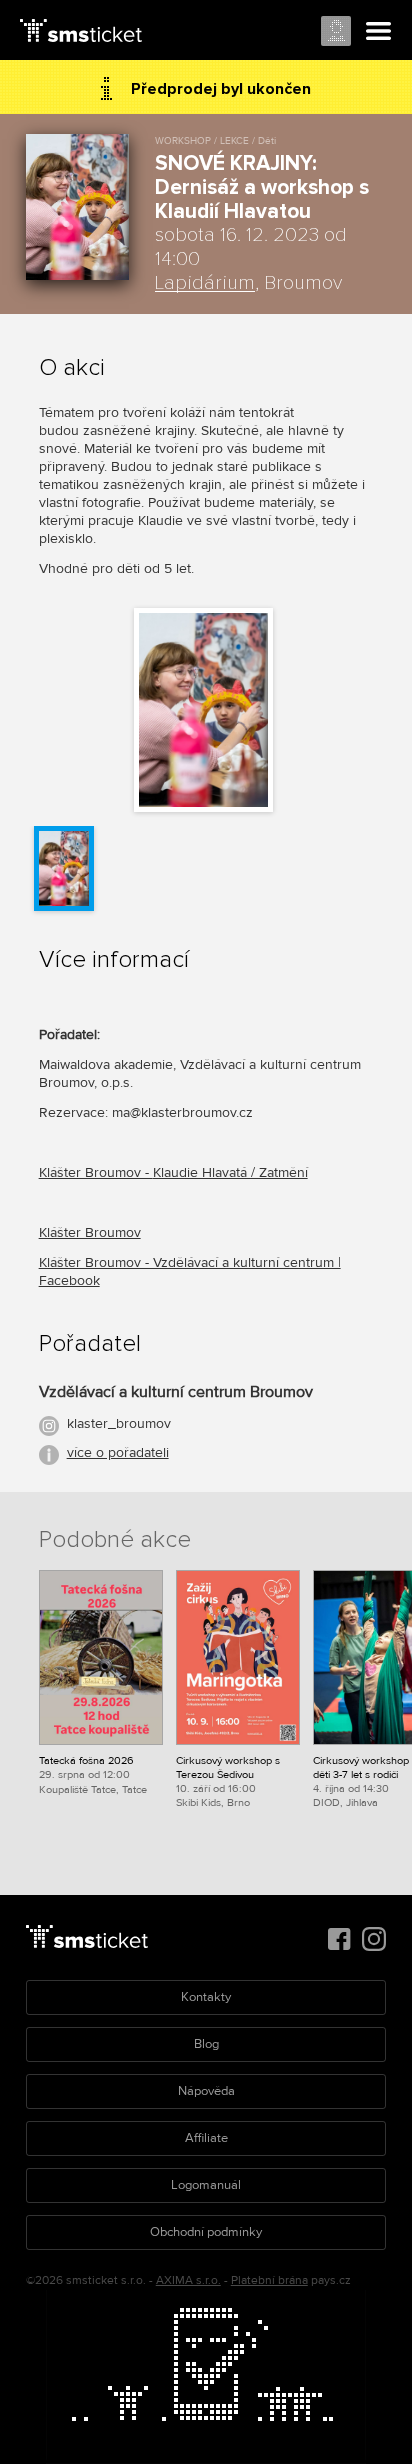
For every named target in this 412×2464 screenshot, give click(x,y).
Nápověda (206, 2091)
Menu (379, 32)
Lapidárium (205, 283)
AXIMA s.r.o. (188, 2280)
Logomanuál (206, 2185)
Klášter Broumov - (96, 1172)
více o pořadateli (118, 1452)
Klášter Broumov (90, 1232)
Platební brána (269, 2280)
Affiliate (206, 2138)
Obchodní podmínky (206, 2232)
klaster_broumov (119, 1423)
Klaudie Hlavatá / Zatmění (230, 1172)
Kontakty (206, 1997)
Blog (206, 2044)
